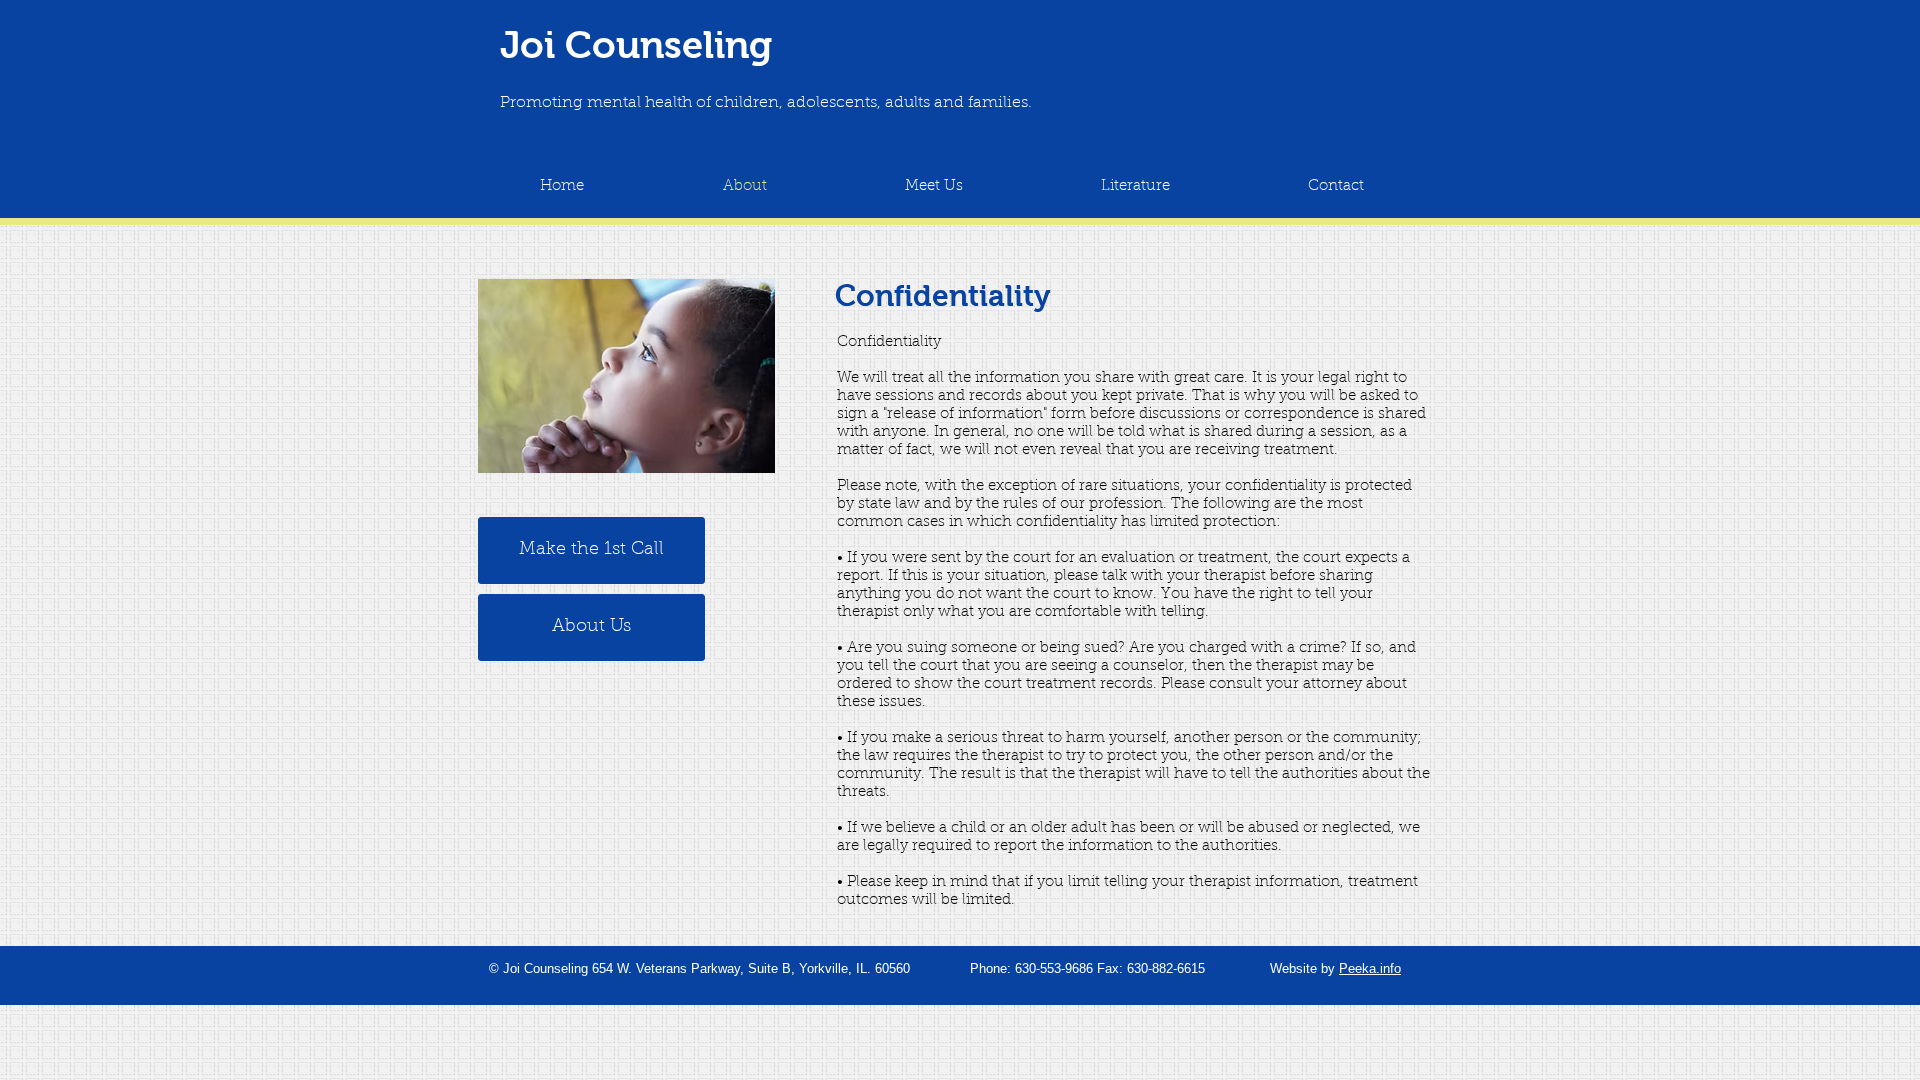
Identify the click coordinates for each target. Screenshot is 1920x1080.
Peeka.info (1370, 968)
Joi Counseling (636, 45)
